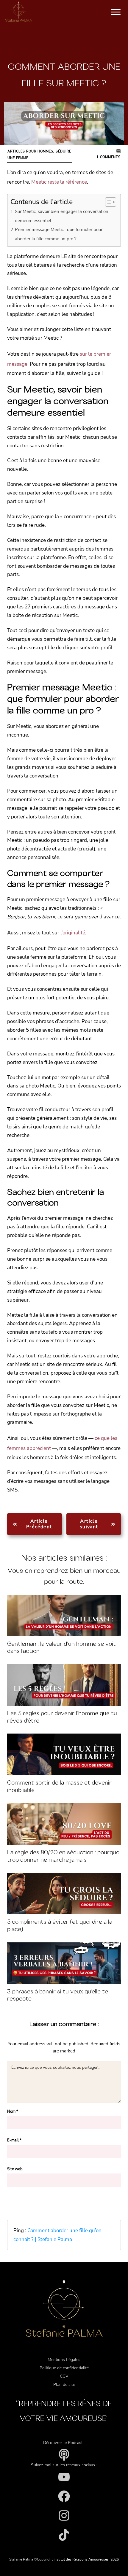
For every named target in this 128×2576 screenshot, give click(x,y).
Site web (15, 2169)
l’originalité (73, 933)
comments (109, 157)
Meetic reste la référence (59, 182)
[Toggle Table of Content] (108, 202)
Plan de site (64, 2385)
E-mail (14, 2140)
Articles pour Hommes (30, 151)
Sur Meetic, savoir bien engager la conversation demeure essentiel (62, 216)
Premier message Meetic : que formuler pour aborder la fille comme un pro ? (59, 234)
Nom (13, 2111)
